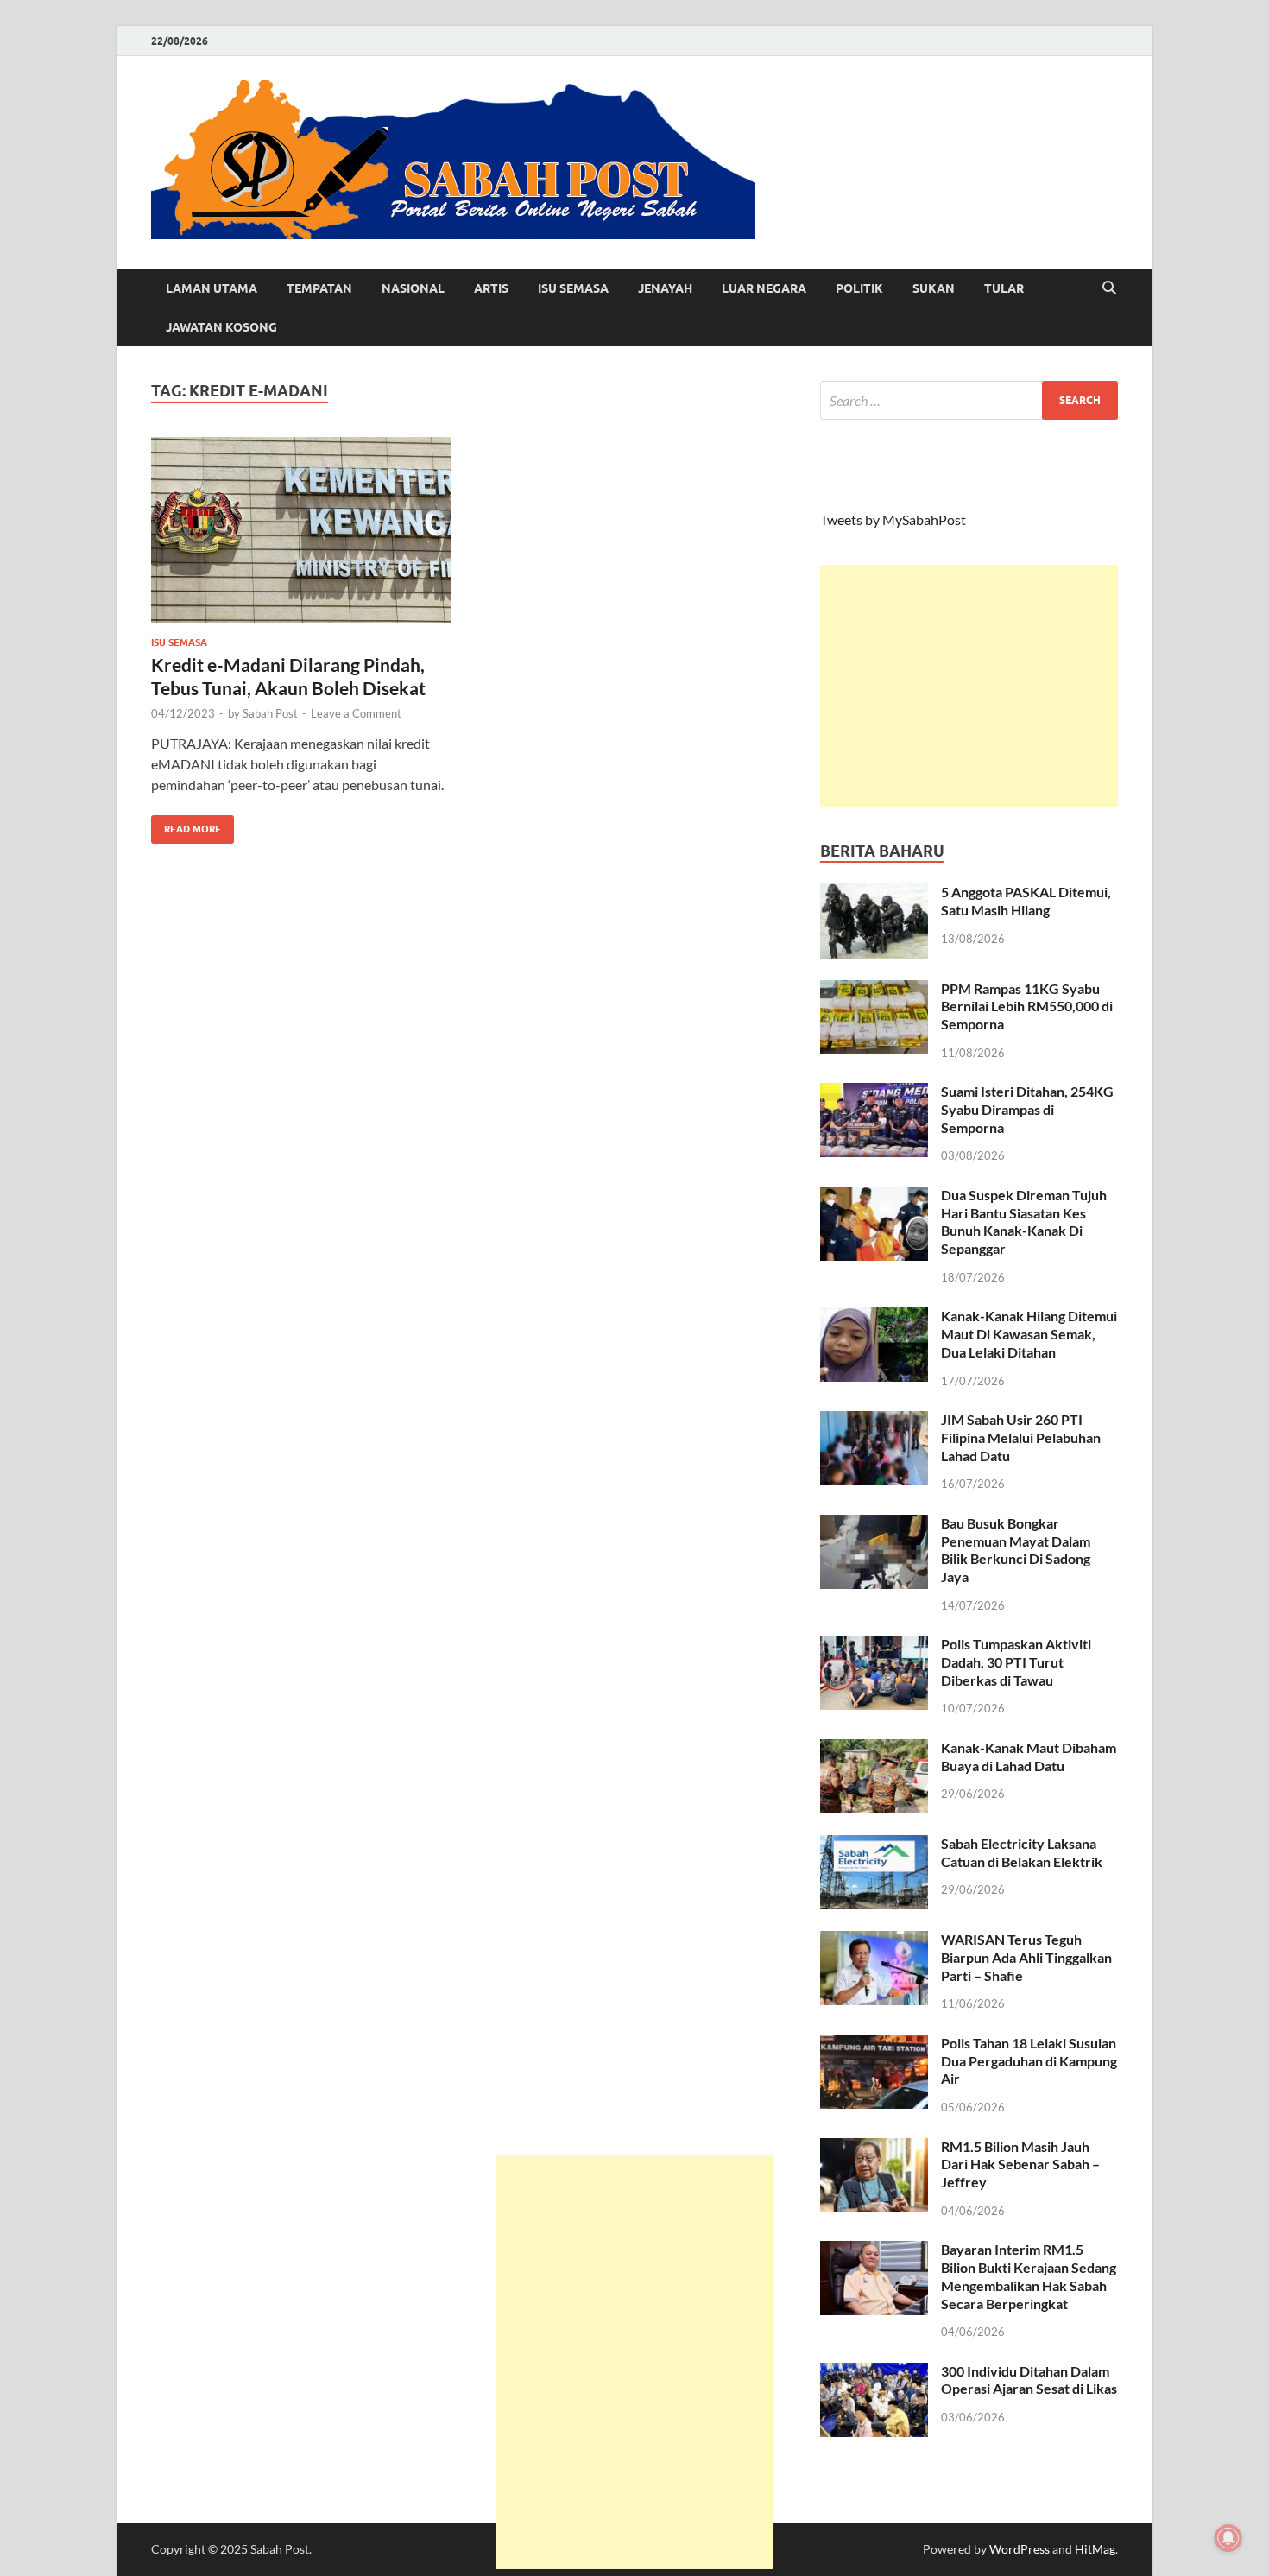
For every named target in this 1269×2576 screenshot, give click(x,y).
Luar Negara (764, 288)
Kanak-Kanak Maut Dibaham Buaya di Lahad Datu (1029, 1756)
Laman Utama (211, 288)
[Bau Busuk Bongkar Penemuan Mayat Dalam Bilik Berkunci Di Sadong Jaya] (874, 1525)
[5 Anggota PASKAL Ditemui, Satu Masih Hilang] (874, 893)
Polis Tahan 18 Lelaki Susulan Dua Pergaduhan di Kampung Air (1029, 2061)
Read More (186, 825)
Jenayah (665, 288)
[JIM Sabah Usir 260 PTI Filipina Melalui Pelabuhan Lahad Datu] (874, 1421)
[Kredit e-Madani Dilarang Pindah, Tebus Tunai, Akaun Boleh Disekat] (301, 530)
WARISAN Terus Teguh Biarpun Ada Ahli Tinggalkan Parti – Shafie (1026, 1957)
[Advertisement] (969, 686)
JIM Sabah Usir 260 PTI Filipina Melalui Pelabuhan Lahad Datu (1021, 1437)
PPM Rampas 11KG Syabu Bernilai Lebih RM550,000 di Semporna (1027, 1006)
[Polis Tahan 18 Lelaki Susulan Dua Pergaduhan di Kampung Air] (874, 2044)
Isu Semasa (573, 288)
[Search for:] (969, 400)
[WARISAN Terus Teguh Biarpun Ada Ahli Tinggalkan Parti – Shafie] (874, 1941)
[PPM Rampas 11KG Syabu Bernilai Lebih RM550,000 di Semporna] (874, 990)
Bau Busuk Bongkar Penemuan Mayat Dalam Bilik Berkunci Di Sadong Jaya (1016, 1550)
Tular (1004, 288)
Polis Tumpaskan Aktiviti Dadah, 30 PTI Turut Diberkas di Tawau (1016, 1662)
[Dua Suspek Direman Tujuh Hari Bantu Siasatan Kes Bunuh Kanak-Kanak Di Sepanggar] (874, 1196)
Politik (859, 288)
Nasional (413, 288)
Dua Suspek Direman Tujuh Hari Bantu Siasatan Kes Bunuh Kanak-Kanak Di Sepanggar (1024, 1222)
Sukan (934, 288)
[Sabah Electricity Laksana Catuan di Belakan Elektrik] (874, 1845)
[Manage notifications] (1228, 2538)
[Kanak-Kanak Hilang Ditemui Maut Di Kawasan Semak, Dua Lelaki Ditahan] (874, 1317)
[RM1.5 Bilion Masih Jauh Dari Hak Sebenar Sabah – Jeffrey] (874, 2148)
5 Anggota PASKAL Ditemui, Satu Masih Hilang (1026, 901)
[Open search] (1109, 288)
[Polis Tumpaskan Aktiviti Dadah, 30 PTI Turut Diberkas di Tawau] (874, 1646)
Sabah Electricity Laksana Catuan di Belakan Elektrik (1022, 1852)
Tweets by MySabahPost (893, 519)
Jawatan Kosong (221, 327)
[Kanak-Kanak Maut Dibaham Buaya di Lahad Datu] (874, 1749)
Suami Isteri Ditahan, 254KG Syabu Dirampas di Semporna (1027, 1109)
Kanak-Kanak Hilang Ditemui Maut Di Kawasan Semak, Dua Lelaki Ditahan (1029, 1334)
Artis (491, 288)
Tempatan (319, 288)
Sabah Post (270, 713)
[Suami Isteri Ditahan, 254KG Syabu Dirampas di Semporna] (874, 1093)
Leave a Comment (356, 713)
